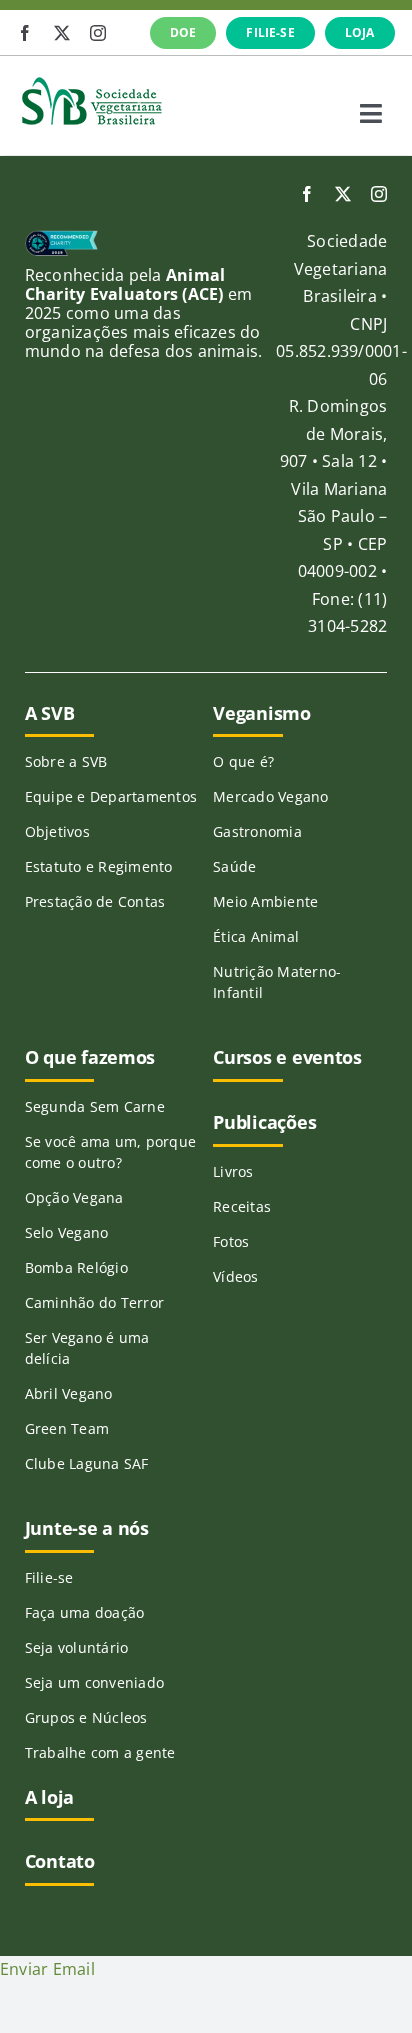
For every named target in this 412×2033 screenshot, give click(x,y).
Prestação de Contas (95, 901)
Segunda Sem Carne (95, 1106)
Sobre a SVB (66, 761)
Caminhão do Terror (94, 1302)
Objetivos (57, 831)
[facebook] (25, 33)
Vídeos (235, 1276)
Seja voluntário (77, 1647)
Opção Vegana (74, 1197)
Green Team (67, 1428)
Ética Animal (256, 936)
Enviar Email (47, 1969)
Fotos (231, 1241)
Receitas (242, 1206)
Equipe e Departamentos (111, 796)
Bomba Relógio (76, 1267)
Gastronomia (257, 831)
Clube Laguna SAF (87, 1463)
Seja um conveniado (94, 1682)
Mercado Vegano (270, 796)
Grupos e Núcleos (86, 1717)
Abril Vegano (69, 1393)
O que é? (243, 761)
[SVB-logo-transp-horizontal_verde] (91, 82)
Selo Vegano (67, 1232)
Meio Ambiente (265, 901)
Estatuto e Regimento (99, 866)
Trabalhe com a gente (100, 1752)
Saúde (234, 866)
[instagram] (98, 33)
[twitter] (62, 33)
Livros (233, 1171)
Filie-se (49, 1577)
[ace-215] (61, 238)
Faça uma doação (85, 1612)
